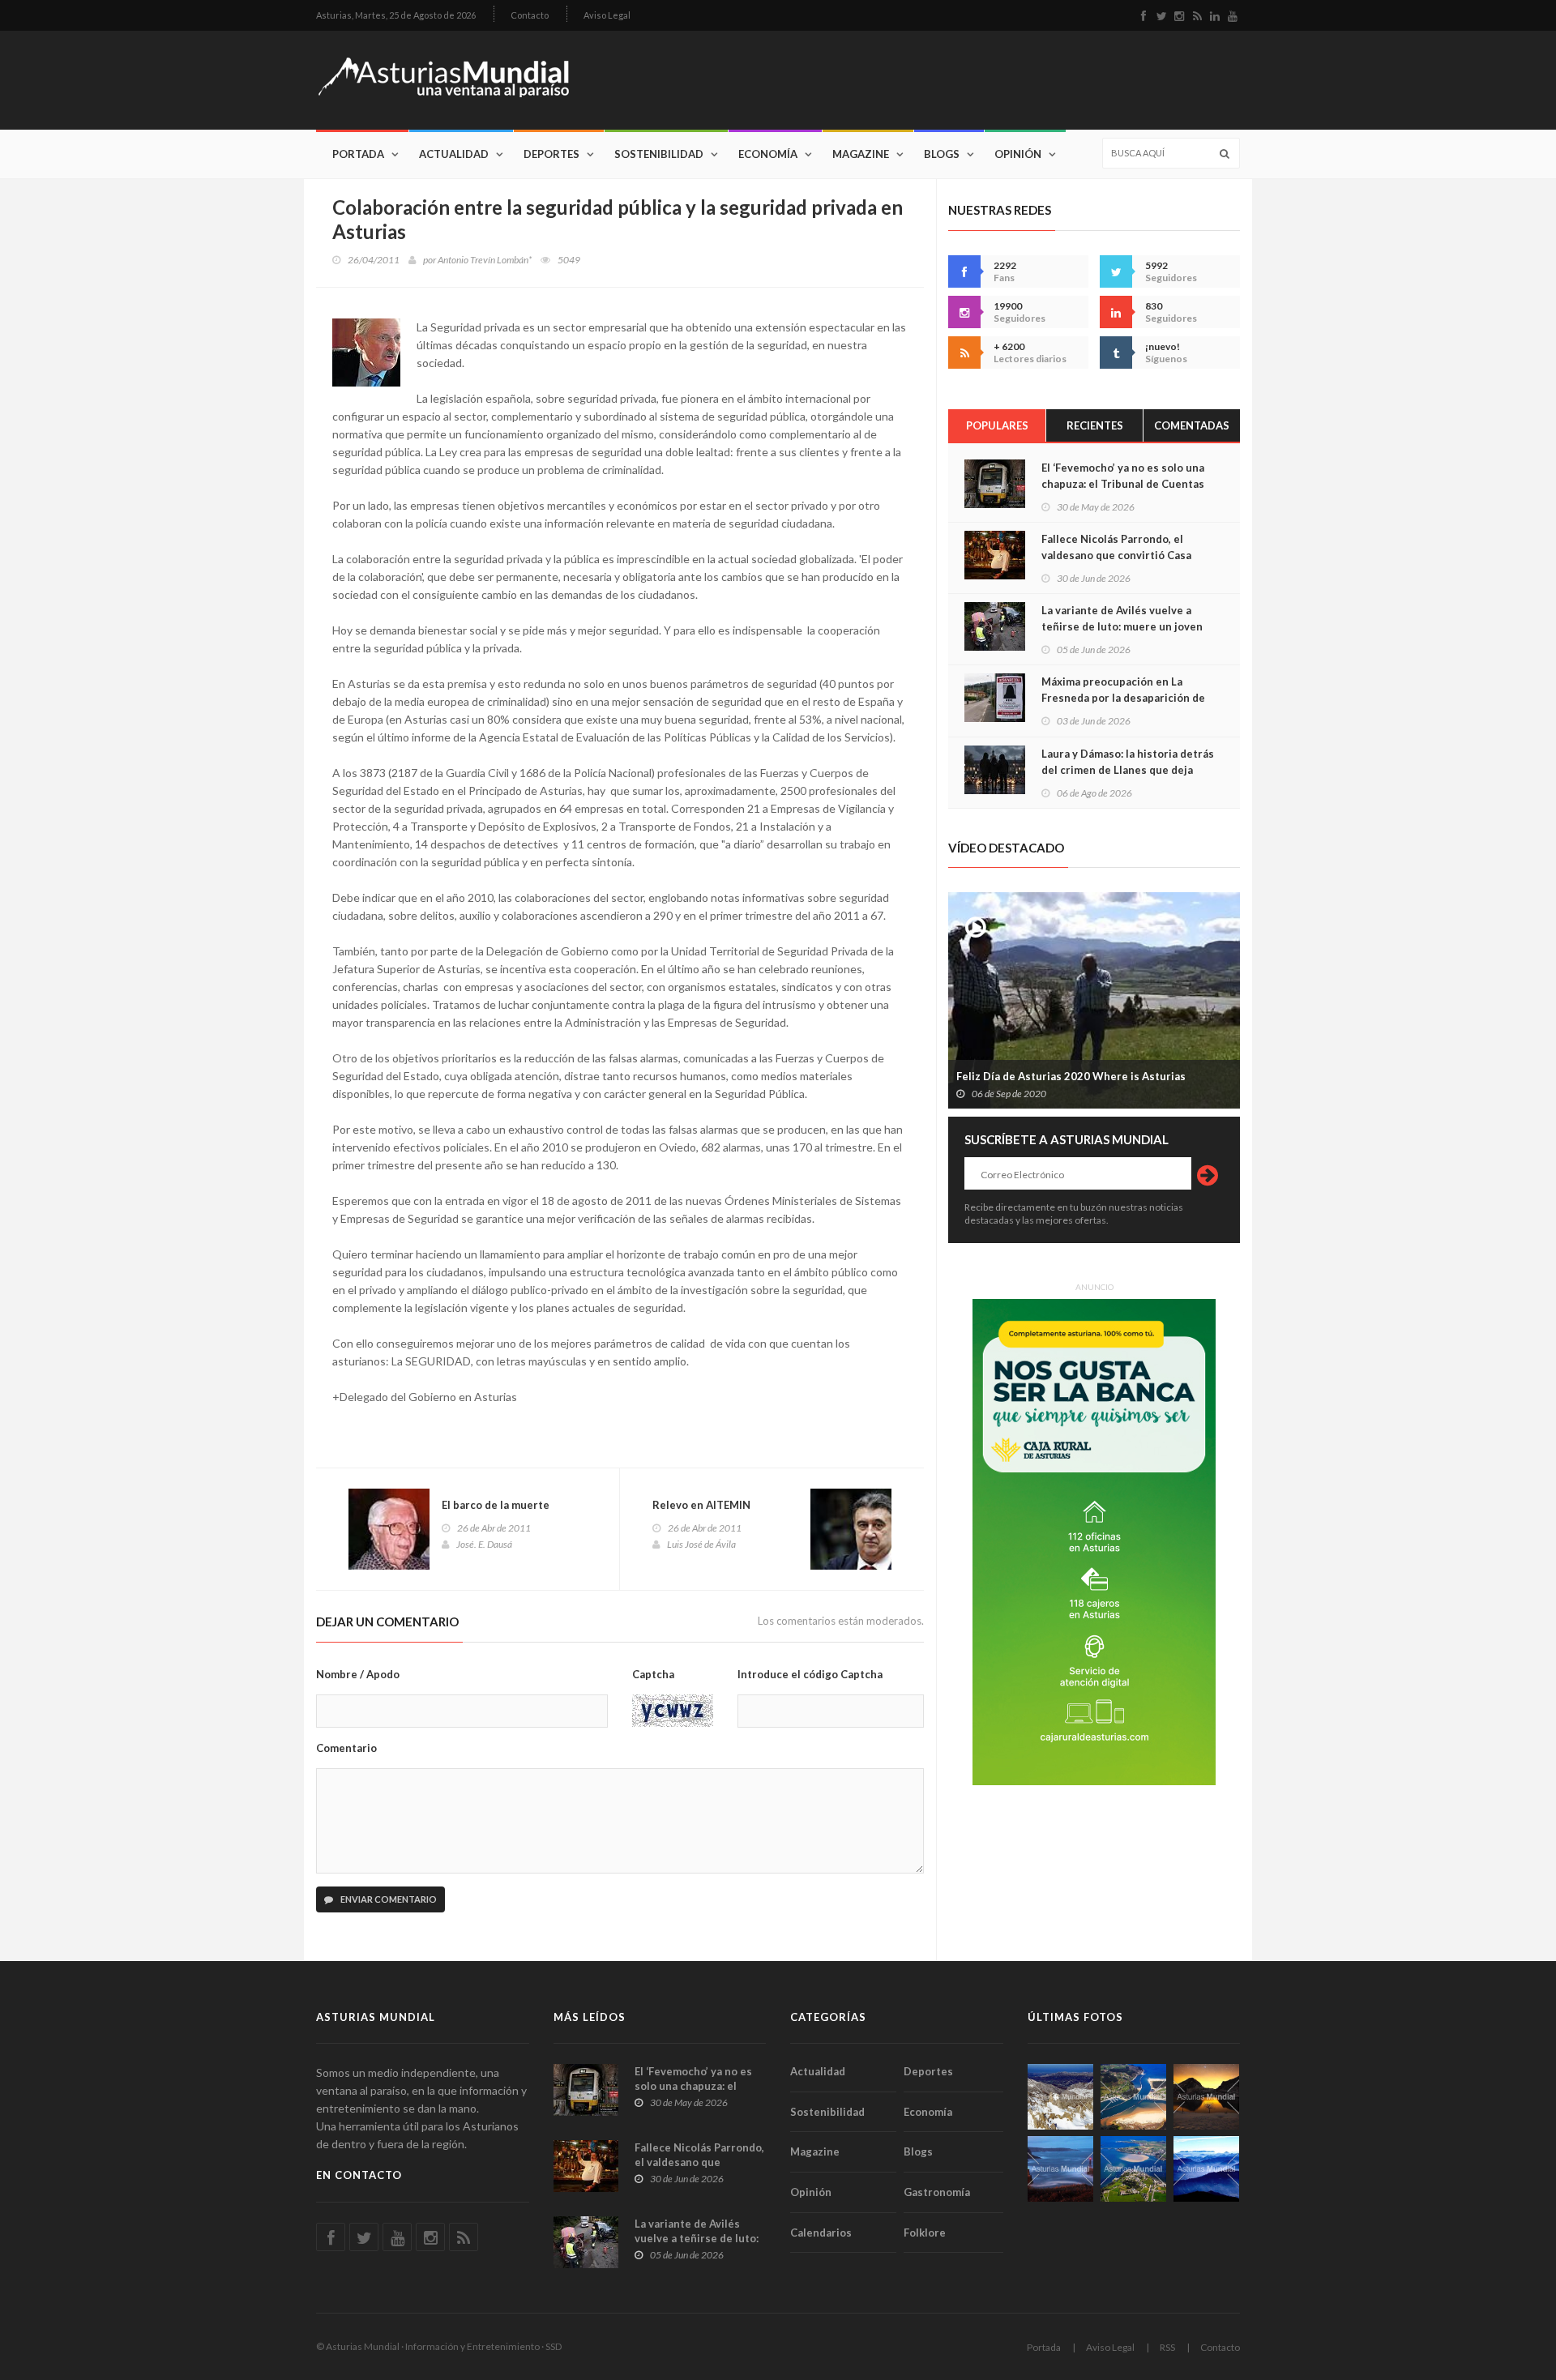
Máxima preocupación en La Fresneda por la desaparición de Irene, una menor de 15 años (1123, 698)
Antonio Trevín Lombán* (485, 260)
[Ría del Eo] (1133, 2169)
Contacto (530, 15)
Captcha (653, 1674)
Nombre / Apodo (358, 1674)
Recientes (1095, 425)
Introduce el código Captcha (810, 1674)
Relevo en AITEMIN (701, 1505)
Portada (358, 154)
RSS (1167, 2347)
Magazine (861, 154)
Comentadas (1192, 425)
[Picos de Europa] (1206, 2169)
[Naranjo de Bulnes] (1060, 2097)
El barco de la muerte (496, 1505)
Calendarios (821, 2233)
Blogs (942, 154)
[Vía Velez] (1060, 2169)
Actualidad (454, 154)
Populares (997, 425)
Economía (768, 154)
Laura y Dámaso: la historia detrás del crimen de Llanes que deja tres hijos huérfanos (1128, 770)
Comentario (346, 1748)
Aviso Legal (607, 15)
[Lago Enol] (1206, 2097)
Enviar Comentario (388, 1899)
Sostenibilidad (659, 154)
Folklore (925, 2233)
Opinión (1018, 154)
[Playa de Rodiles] (1133, 2097)
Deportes (551, 154)
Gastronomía (937, 2192)
